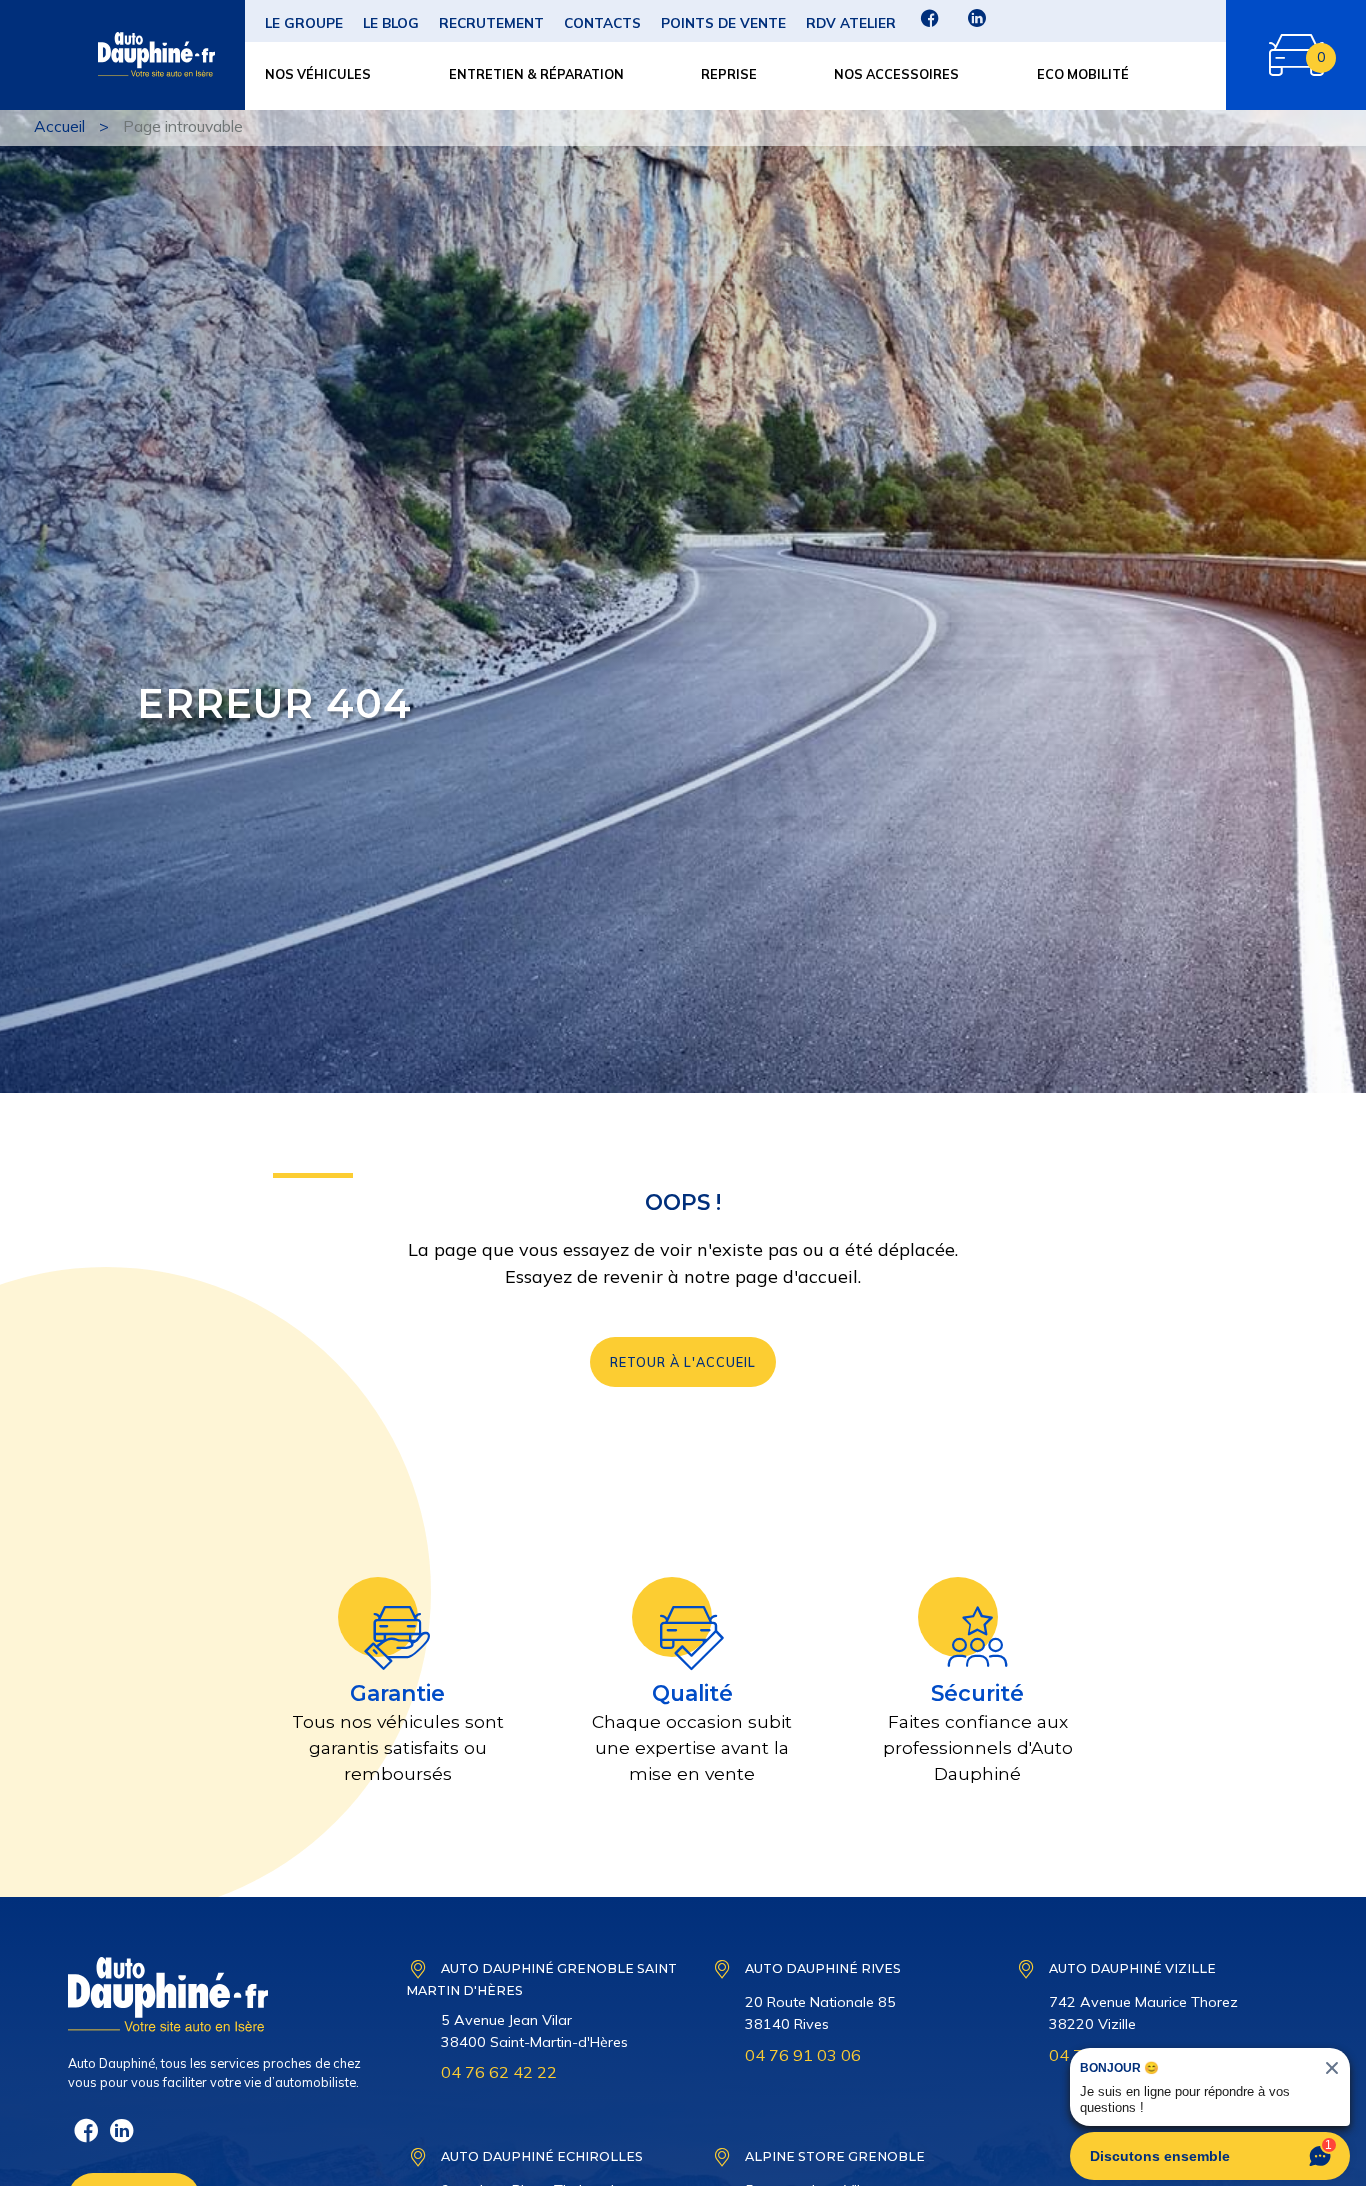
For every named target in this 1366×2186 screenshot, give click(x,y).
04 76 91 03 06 (803, 2055)
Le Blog (391, 22)
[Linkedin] (976, 24)
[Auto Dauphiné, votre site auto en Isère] (117, 55)
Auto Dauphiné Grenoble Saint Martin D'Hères (541, 1979)
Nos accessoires (896, 74)
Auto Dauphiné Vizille (1132, 1968)
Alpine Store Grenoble (835, 2156)
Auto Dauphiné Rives (823, 1968)
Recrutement (491, 22)
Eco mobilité (1083, 74)
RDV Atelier (851, 22)
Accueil (59, 126)
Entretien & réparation (536, 74)
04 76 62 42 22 (499, 2072)
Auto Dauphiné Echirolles (542, 2156)
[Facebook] (929, 24)
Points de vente (723, 22)
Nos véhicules (318, 74)
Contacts (602, 22)
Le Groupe (304, 22)
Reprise (729, 74)
